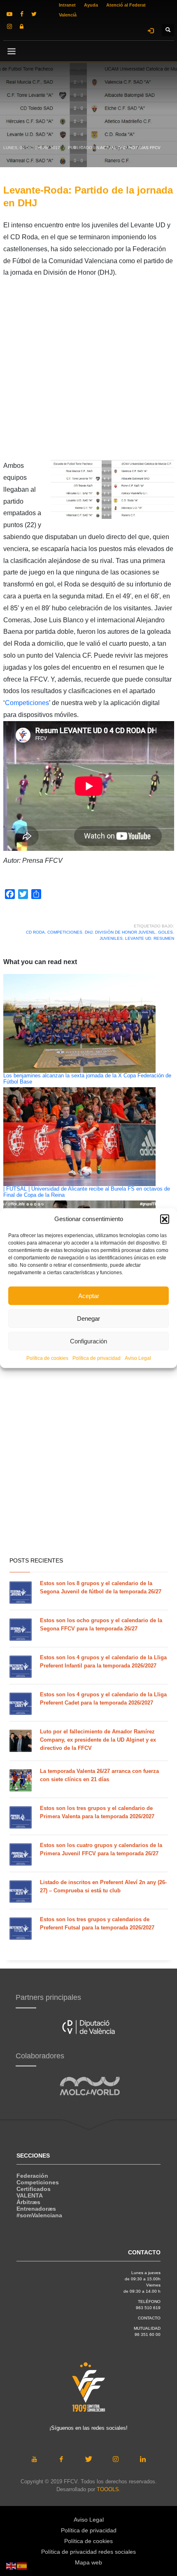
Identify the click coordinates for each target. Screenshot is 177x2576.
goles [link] (165, 932)
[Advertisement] (88, 371)
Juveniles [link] (111, 938)
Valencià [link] (68, 15)
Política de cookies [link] (47, 1358)
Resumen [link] (164, 938)
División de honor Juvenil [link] (125, 932)
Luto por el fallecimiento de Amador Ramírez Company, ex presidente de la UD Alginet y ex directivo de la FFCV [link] (98, 1740)
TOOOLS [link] (108, 2489)
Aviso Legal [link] (138, 1358)
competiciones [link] (65, 932)
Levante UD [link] (138, 938)
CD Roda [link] (35, 932)
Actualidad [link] (113, 148)
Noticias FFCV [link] (145, 148)
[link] (9, 14)
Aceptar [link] (89, 1295)
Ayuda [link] (91, 5)
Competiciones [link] (27, 703)
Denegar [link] (88, 1318)
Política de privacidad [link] (97, 1358)
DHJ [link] (89, 932)
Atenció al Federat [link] (126, 5)
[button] (165, 1219)
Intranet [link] (67, 5)
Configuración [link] (88, 1341)
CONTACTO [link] (149, 2318)
